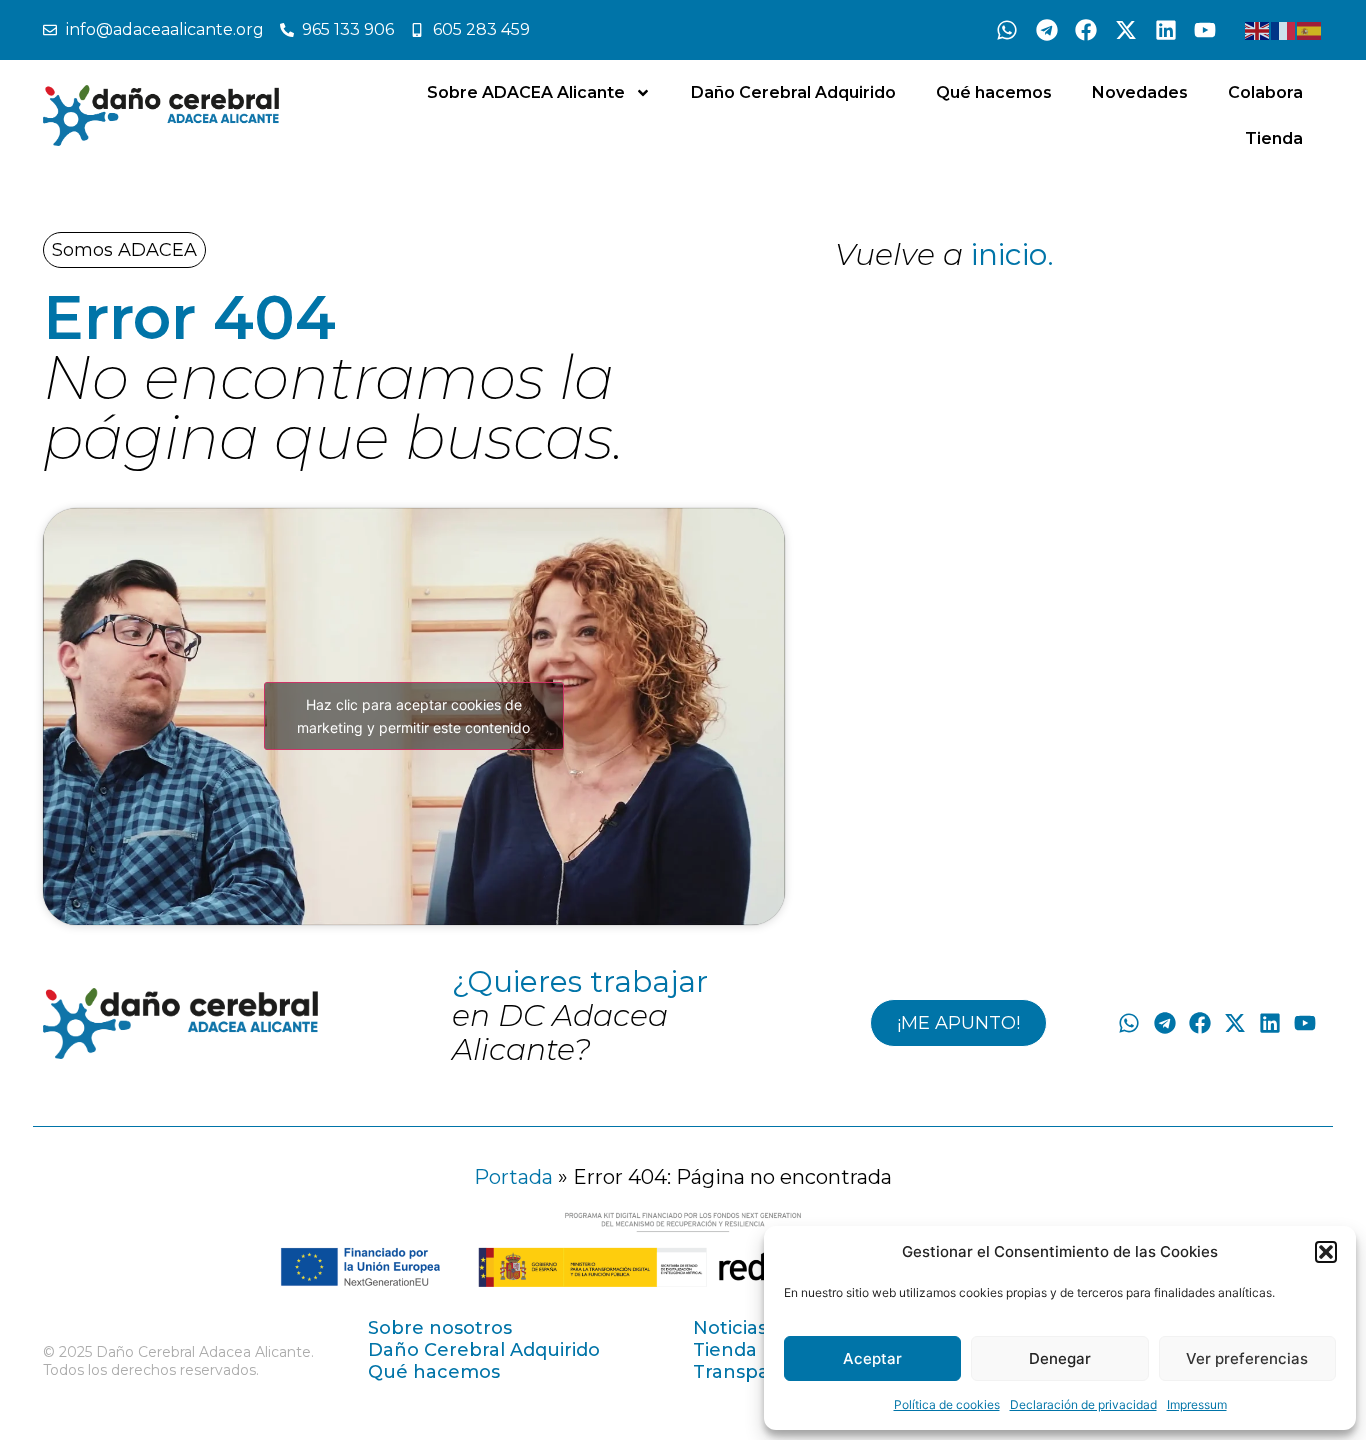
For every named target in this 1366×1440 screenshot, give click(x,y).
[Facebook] (1087, 30)
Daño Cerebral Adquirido (793, 92)
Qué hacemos (994, 92)
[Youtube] (1205, 30)
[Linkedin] (1166, 30)
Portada (513, 1177)
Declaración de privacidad (1083, 1404)
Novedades (1140, 92)
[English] (1258, 30)
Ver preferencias (1247, 1358)
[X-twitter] (1126, 30)
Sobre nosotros (440, 1328)
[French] (1284, 30)
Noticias (730, 1328)
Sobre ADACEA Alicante (526, 92)
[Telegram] (1047, 30)
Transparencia (760, 1372)
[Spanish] (1310, 30)
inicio (1009, 254)
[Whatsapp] (1007, 30)
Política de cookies (947, 1404)
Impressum (1197, 1404)
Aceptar (872, 1358)
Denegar (1060, 1358)
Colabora (1265, 92)
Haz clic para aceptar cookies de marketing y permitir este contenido (413, 716)
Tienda (1274, 138)
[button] (1326, 1252)
